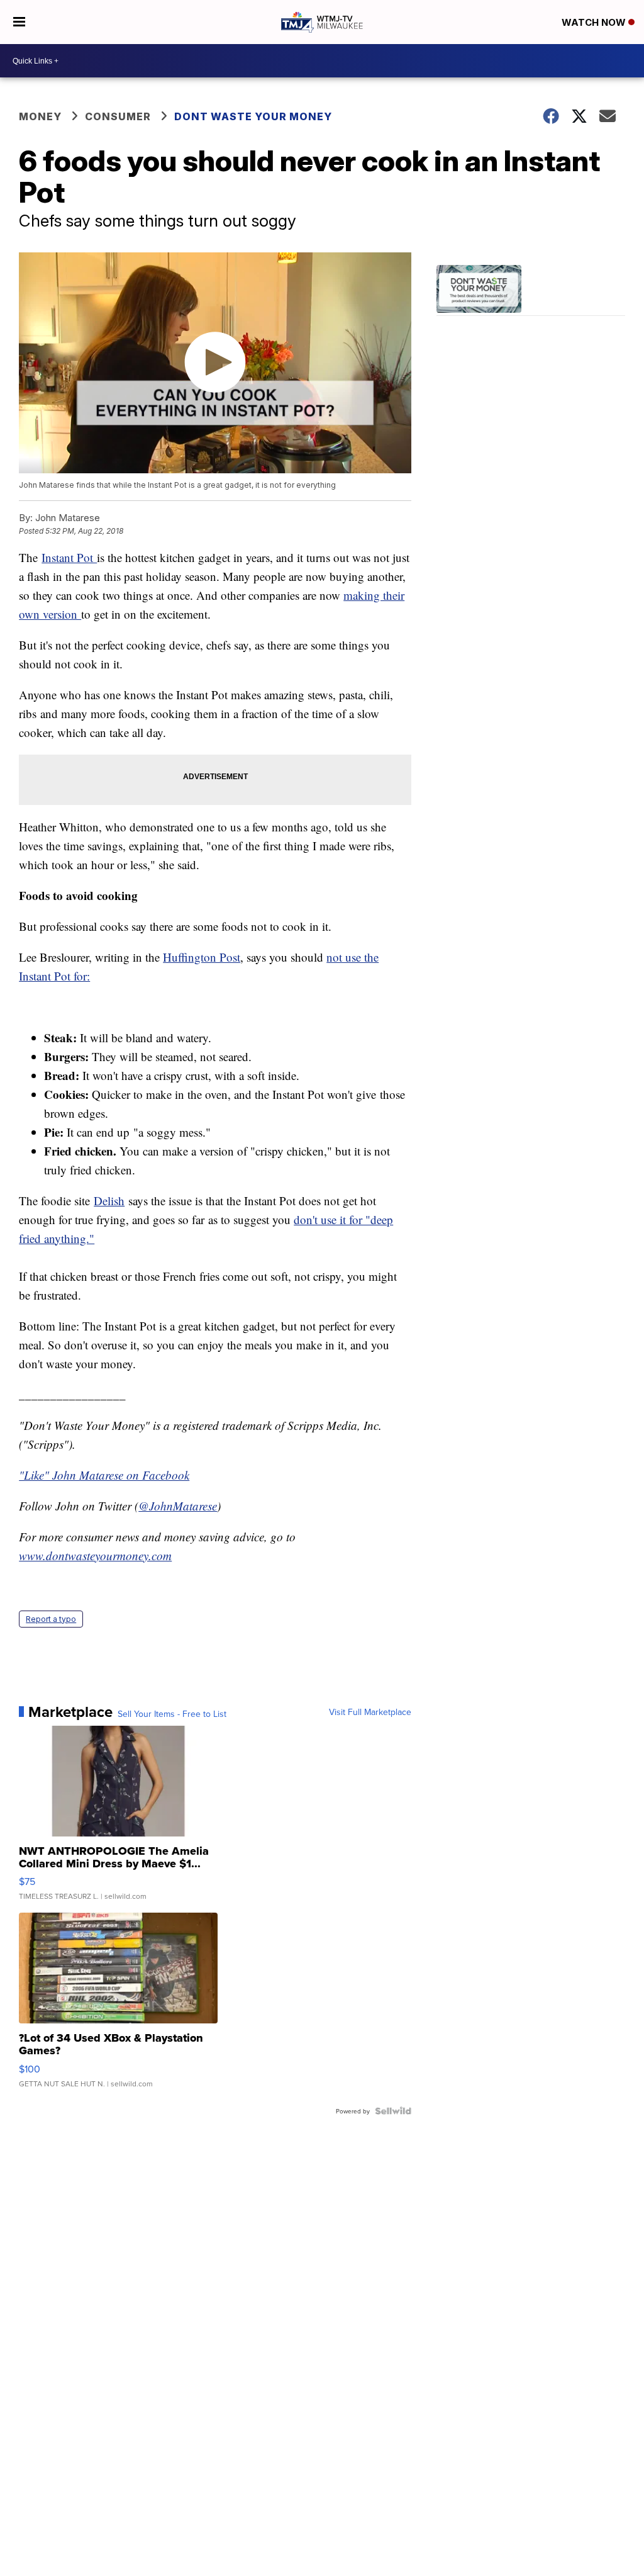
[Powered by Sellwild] (393, 2111)
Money (40, 116)
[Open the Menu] (19, 22)
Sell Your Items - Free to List (172, 1714)
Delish (109, 1201)
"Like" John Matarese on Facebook (104, 1475)
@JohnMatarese (178, 1506)
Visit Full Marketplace (370, 1712)
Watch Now (595, 22)
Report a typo (51, 1619)
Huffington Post (202, 957)
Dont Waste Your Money (253, 116)
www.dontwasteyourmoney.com (95, 1555)
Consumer (118, 116)
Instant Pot (69, 557)
